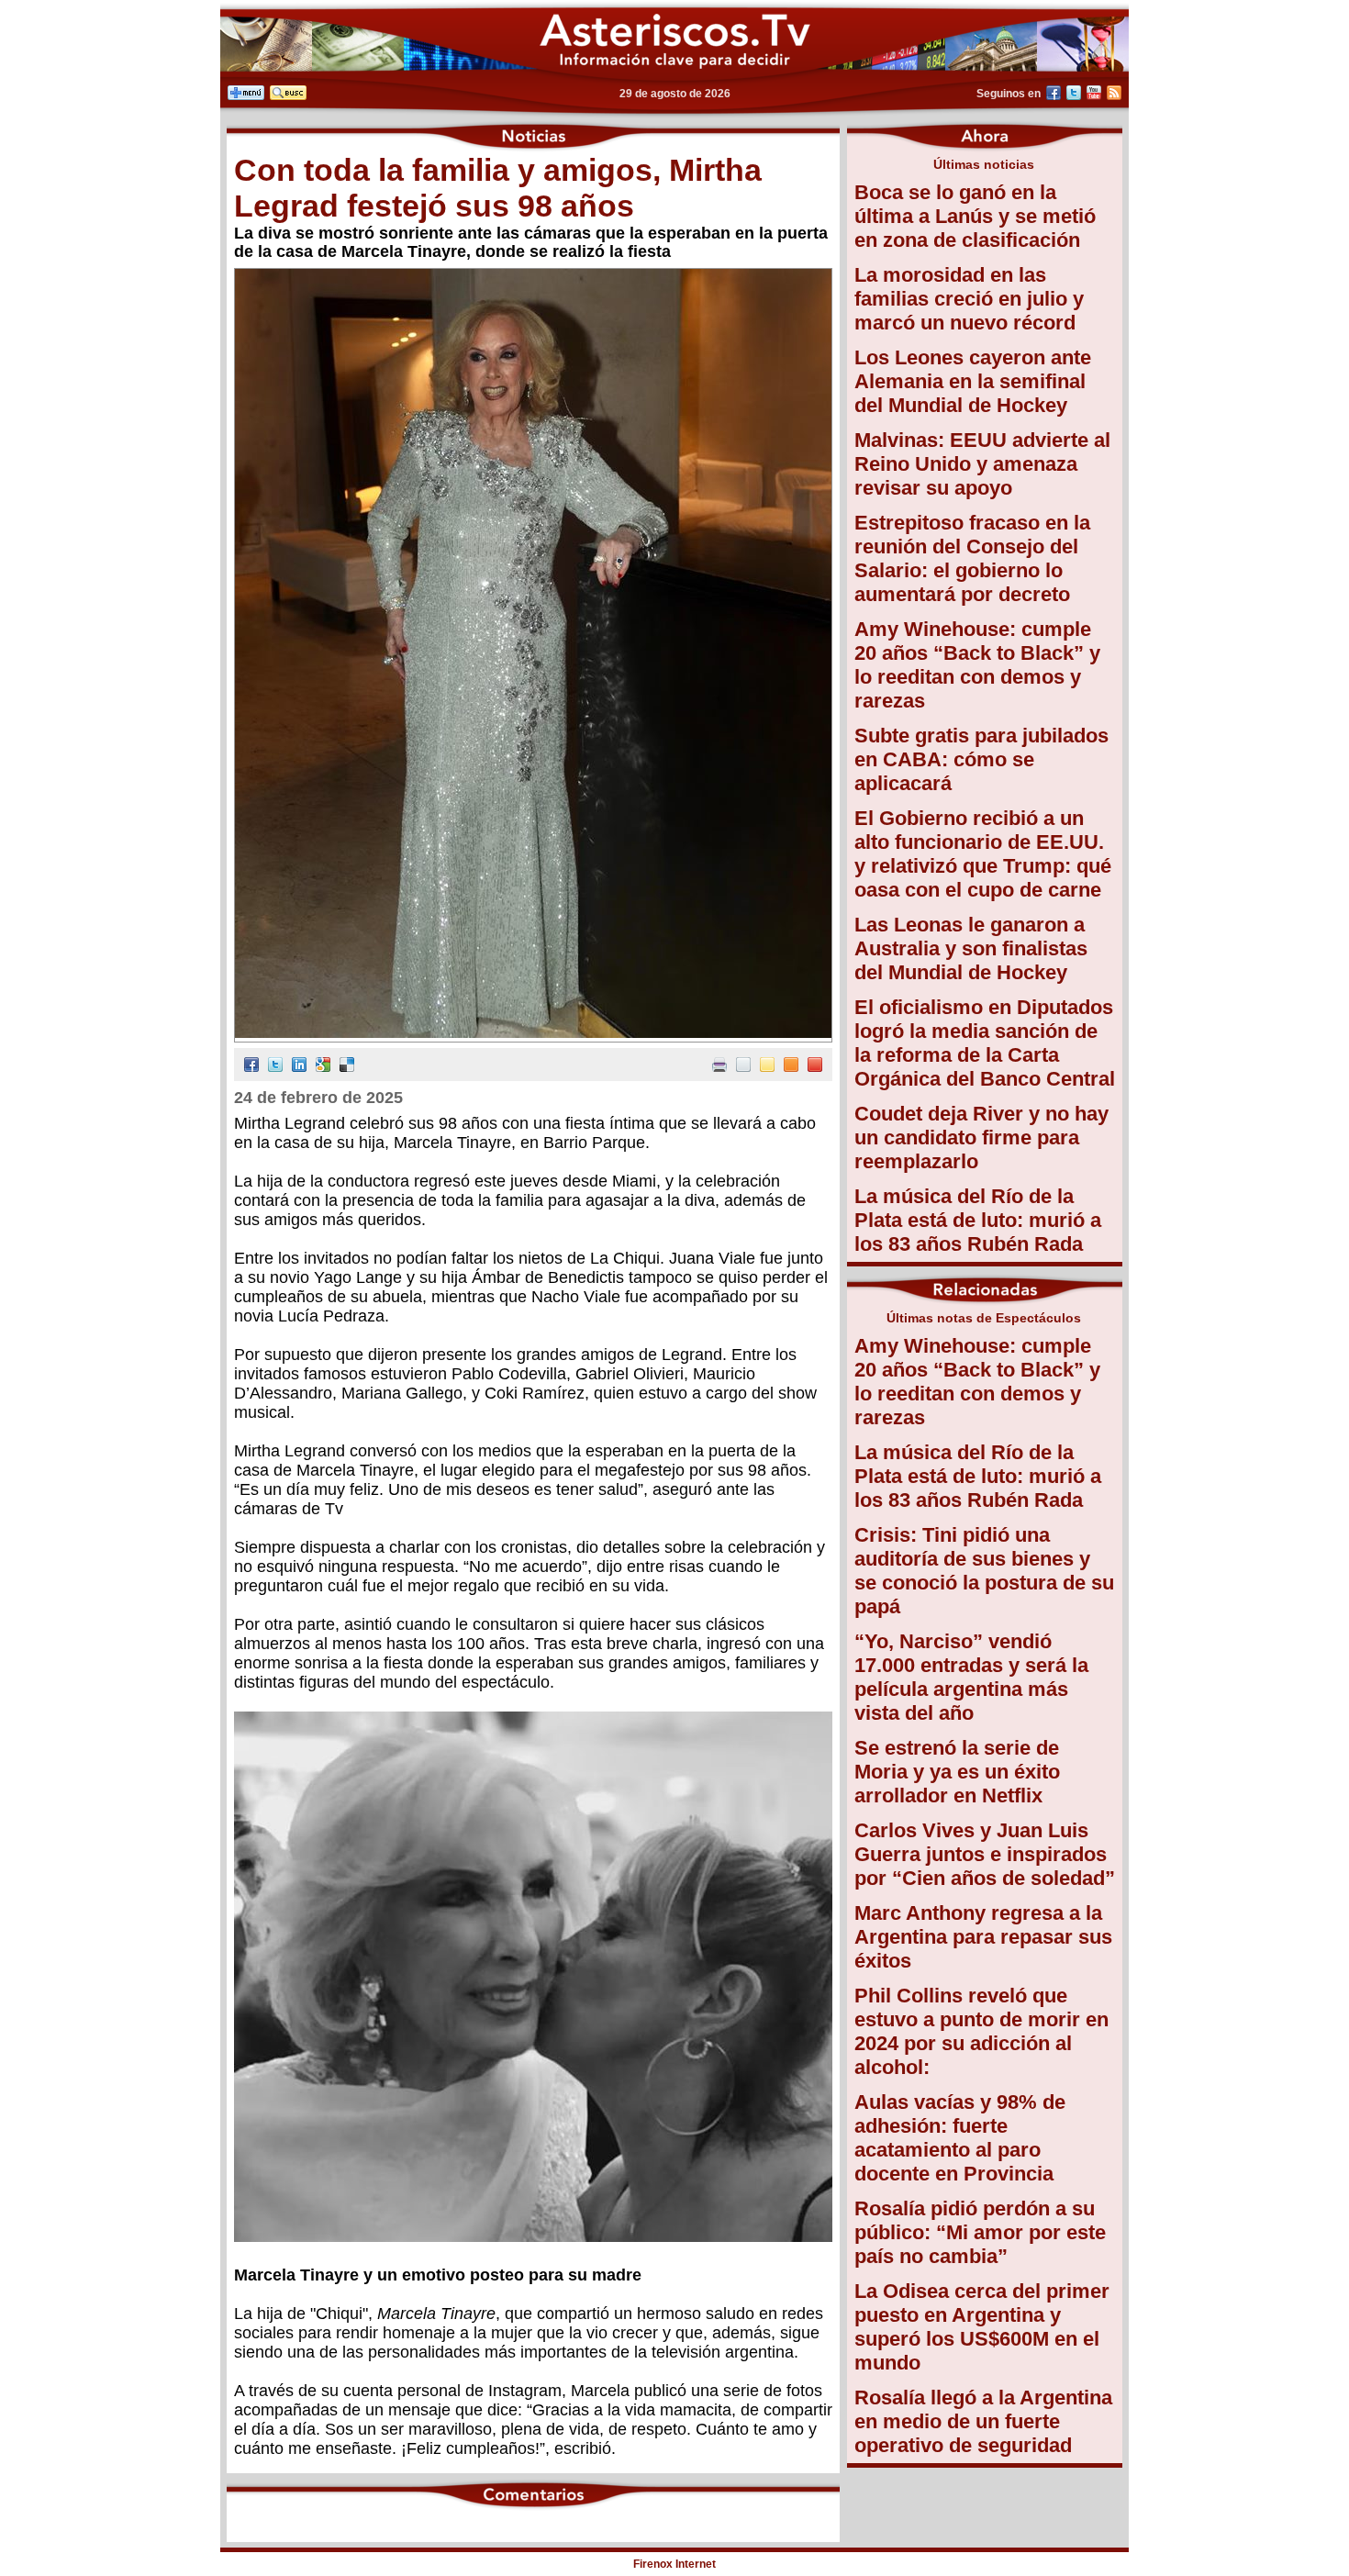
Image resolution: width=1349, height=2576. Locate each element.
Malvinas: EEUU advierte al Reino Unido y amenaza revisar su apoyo (982, 464)
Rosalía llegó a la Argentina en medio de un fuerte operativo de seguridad (983, 2421)
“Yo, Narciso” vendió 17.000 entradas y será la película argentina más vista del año (971, 1677)
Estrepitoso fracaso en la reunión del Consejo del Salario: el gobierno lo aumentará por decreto (972, 558)
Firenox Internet (674, 2564)
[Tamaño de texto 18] (815, 1067)
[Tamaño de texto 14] (767, 1067)
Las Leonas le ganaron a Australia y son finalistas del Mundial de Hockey (971, 948)
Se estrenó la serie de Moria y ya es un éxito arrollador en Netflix (957, 1772)
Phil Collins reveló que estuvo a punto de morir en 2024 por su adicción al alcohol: (981, 2031)
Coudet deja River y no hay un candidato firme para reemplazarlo (981, 1137)
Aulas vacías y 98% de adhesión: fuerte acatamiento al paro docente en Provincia (960, 2138)
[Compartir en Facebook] (251, 1067)
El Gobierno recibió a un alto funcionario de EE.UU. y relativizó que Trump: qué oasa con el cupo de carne (983, 854)
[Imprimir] (719, 1067)
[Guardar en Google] (323, 1067)
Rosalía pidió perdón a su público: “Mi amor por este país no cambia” (980, 2232)
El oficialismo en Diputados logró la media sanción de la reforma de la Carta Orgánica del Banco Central (985, 1043)
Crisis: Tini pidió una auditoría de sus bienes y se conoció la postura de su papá (984, 1571)
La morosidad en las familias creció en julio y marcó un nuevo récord (969, 299)
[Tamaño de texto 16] (791, 1067)
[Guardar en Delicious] (347, 1067)
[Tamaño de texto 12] (743, 1067)
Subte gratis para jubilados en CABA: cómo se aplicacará (981, 759)
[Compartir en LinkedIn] (299, 1067)
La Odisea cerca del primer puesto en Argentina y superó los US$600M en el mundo (982, 2327)
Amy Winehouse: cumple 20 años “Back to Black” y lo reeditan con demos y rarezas (977, 665)
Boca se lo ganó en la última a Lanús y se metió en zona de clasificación (975, 216)
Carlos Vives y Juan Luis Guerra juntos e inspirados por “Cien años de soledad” (985, 1854)
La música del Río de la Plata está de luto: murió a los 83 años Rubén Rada (978, 1220)
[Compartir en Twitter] (275, 1067)
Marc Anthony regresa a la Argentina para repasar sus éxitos (983, 1937)
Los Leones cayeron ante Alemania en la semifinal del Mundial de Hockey (973, 381)
